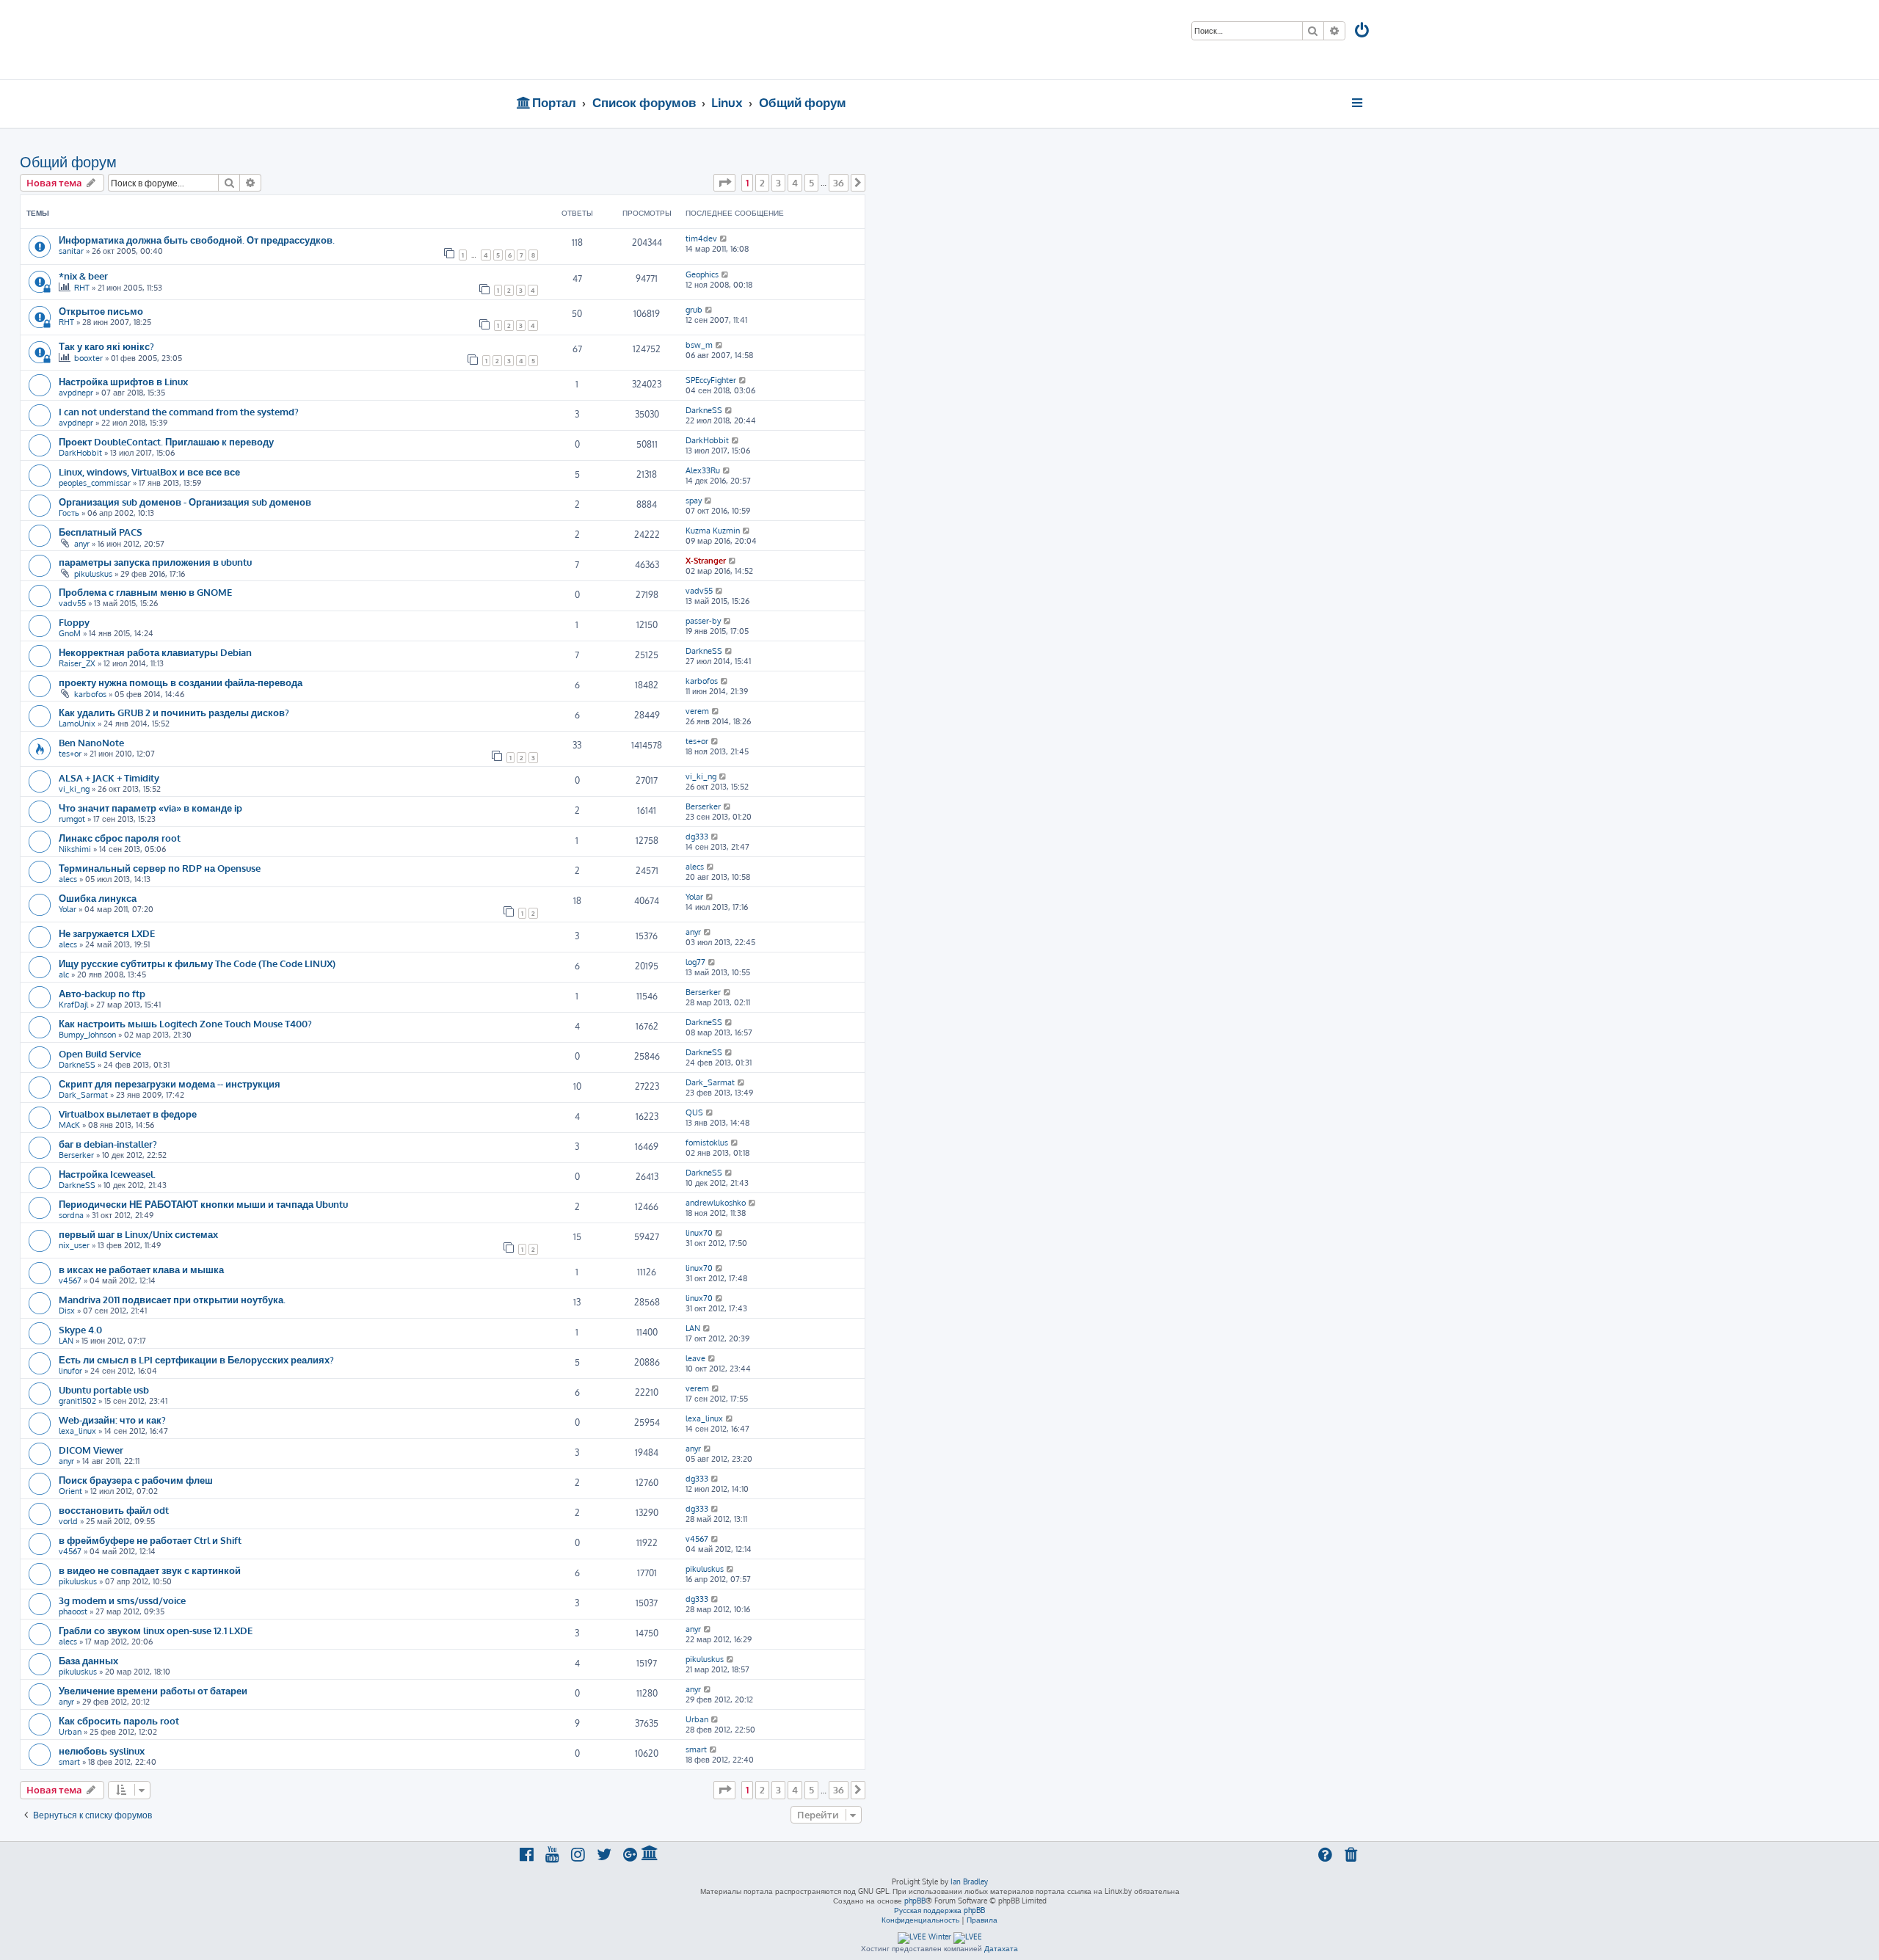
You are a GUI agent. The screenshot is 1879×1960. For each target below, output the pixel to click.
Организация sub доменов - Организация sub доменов (185, 502)
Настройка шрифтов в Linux (123, 381)
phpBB (915, 1901)
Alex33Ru (703, 470)
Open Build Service (100, 1053)
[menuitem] (1363, 32)
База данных (88, 1660)
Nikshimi (75, 849)
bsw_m (699, 345)
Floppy (74, 622)
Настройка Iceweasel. (107, 1174)
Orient (70, 1491)
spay (694, 500)
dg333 (697, 837)
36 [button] (839, 183)
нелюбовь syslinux (102, 1750)
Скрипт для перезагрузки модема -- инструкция (170, 1083)
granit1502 (77, 1401)
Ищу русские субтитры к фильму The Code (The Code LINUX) (197, 963)
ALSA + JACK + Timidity (109, 777)
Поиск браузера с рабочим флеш (136, 1480)
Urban (70, 1732)
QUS (694, 1112)
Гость (69, 513)
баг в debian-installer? (108, 1144)
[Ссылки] (1358, 103)
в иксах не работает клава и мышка (141, 1269)
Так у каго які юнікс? (106, 346)
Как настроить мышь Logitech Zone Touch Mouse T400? (185, 1023)
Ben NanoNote (91, 742)
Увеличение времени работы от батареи (153, 1690)
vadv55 (72, 603)
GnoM (70, 633)
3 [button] (778, 183)
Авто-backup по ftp (102, 993)
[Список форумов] (622, 40)
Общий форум (68, 161)
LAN (66, 1341)
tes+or (70, 754)
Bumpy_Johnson (87, 1035)
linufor (70, 1371)
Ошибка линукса (98, 898)
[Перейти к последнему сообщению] (724, 238)
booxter (88, 358)
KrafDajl (73, 1005)
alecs (68, 879)
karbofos (90, 694)
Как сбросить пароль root (119, 1720)
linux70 (699, 1233)
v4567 (70, 1280)
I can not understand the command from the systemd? (179, 411)
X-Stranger (706, 561)
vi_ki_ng (74, 789)
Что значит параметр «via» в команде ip (150, 808)
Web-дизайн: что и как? (112, 1420)
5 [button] (811, 183)
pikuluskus (93, 574)
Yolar (68, 909)
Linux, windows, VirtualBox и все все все (149, 471)
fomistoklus (707, 1143)
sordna (71, 1215)
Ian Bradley (969, 1881)
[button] (724, 183)
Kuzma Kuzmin (713, 531)
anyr (82, 544)
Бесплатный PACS (101, 532)
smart (69, 1762)
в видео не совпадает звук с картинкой (150, 1570)
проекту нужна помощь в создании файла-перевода (181, 682)
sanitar (71, 251)
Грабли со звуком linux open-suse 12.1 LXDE (156, 1630)
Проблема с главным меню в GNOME (145, 592)
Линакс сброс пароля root (120, 838)
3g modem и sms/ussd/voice (122, 1600)
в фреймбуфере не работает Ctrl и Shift (150, 1540)
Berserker (703, 806)
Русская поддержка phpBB (939, 1910)
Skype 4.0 (80, 1329)
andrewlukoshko (716, 1203)
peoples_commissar (95, 483)
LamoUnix (77, 724)
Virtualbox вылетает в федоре (128, 1114)
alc (64, 974)
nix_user (74, 1245)
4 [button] (795, 183)
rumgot (72, 819)
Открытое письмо (101, 311)
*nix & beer (83, 276)
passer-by (703, 621)
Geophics (702, 274)
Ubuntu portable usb (104, 1389)
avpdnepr (76, 393)
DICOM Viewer (91, 1450)
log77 (695, 962)
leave (695, 1358)
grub (694, 310)
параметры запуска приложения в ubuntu (155, 562)
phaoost (73, 1611)
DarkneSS (704, 410)
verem (697, 711)
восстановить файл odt (114, 1510)
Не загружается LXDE (107, 933)
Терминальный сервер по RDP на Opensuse (160, 868)
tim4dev (701, 238)
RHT (82, 288)
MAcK (69, 1125)
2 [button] (762, 183)
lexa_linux (77, 1431)
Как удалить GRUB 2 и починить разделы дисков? (174, 712)
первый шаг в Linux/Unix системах (138, 1234)
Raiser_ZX (77, 663)
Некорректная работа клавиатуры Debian (155, 652)
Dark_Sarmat (83, 1095)
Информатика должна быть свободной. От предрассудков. (197, 240)
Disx (67, 1311)
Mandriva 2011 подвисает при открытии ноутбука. (172, 1299)
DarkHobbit (80, 453)
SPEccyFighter (711, 380)
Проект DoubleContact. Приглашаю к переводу (166, 441)
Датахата (1001, 1948)
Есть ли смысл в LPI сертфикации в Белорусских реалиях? (196, 1359)
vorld (68, 1521)
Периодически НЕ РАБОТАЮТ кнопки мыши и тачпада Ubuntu (203, 1204)
